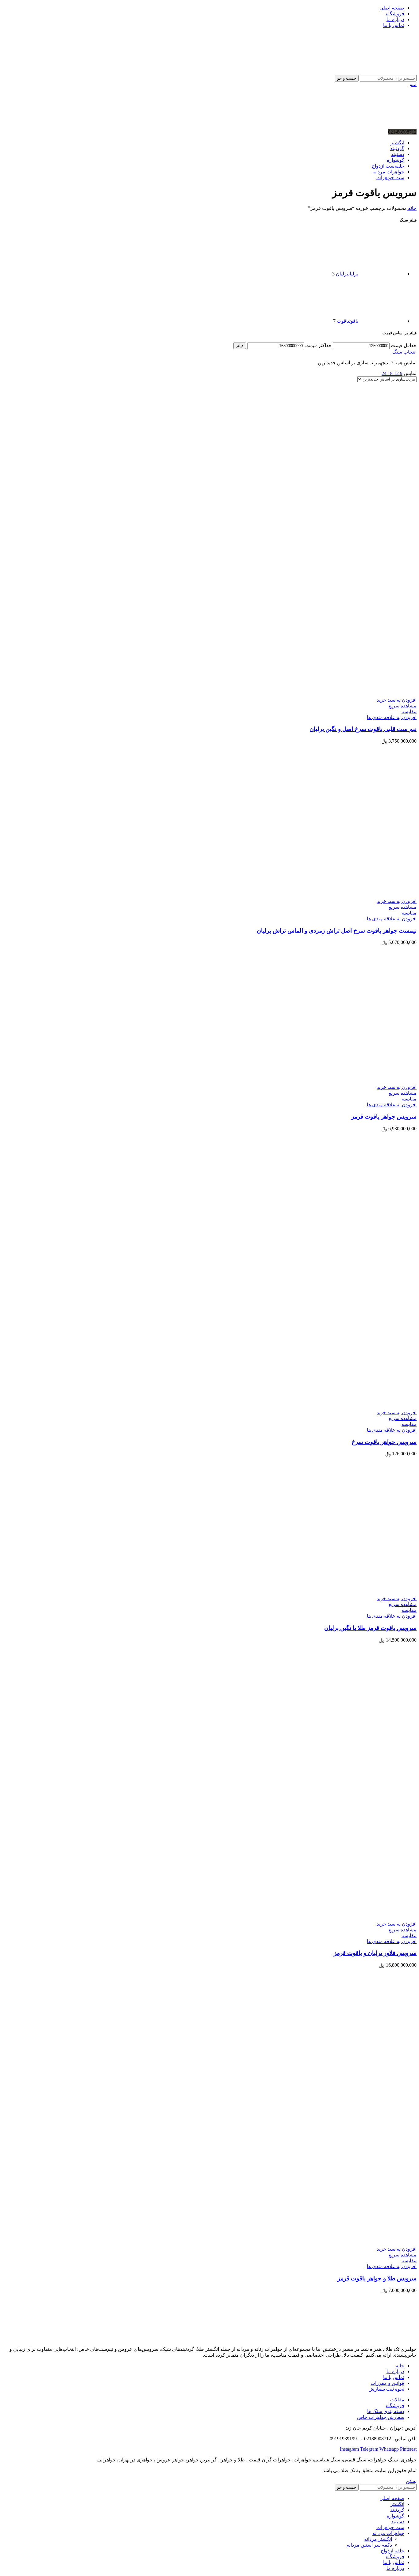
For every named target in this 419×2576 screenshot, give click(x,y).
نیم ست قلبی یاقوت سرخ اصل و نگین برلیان (363, 729)
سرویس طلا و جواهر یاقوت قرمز (377, 2278)
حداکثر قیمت (318, 345)
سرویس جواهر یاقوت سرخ (384, 1442)
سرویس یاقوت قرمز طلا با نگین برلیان (370, 1628)
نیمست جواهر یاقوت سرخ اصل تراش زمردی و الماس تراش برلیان (337, 931)
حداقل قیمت (404, 345)
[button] (397, 700)
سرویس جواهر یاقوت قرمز (384, 1117)
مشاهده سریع (403, 706)
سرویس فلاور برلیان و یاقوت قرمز (375, 1953)
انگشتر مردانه (378, 2539)
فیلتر (240, 346)
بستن (411, 2481)
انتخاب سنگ (404, 352)
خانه (412, 208)
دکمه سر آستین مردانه (369, 2545)
